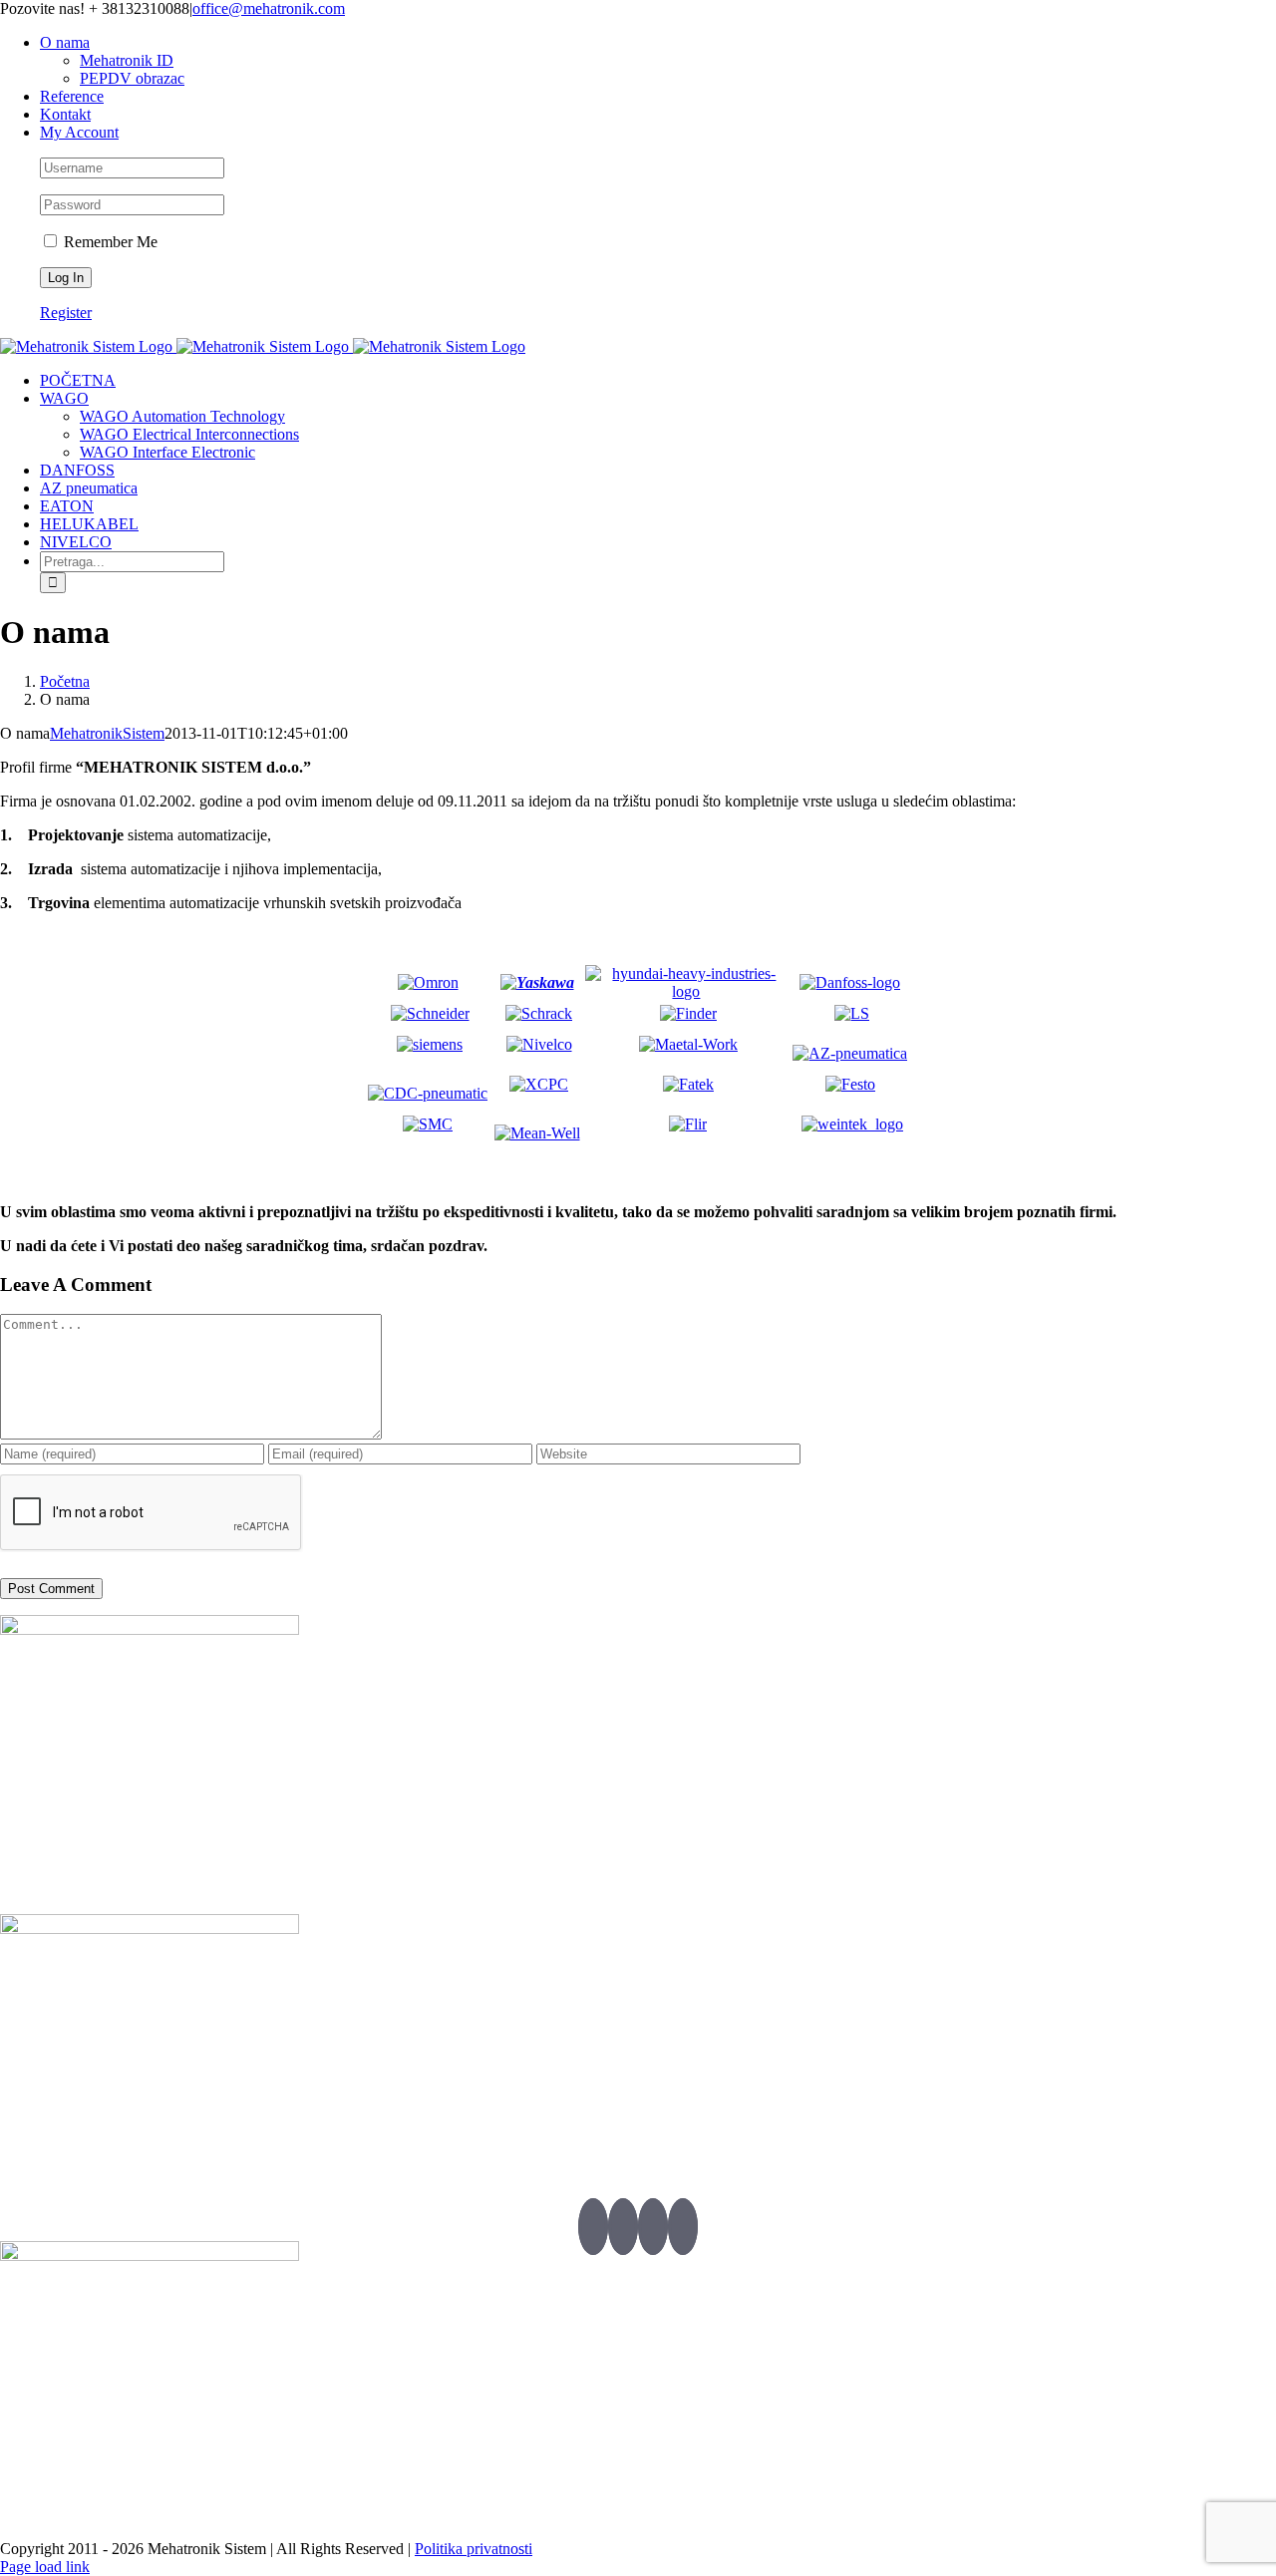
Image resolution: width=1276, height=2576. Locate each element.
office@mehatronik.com (269, 8)
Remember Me (109, 242)
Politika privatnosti (474, 2549)
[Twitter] (593, 2227)
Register (66, 313)
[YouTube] (653, 2227)
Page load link (45, 2567)
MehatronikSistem (107, 733)
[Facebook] (623, 2227)
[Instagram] (683, 2227)
